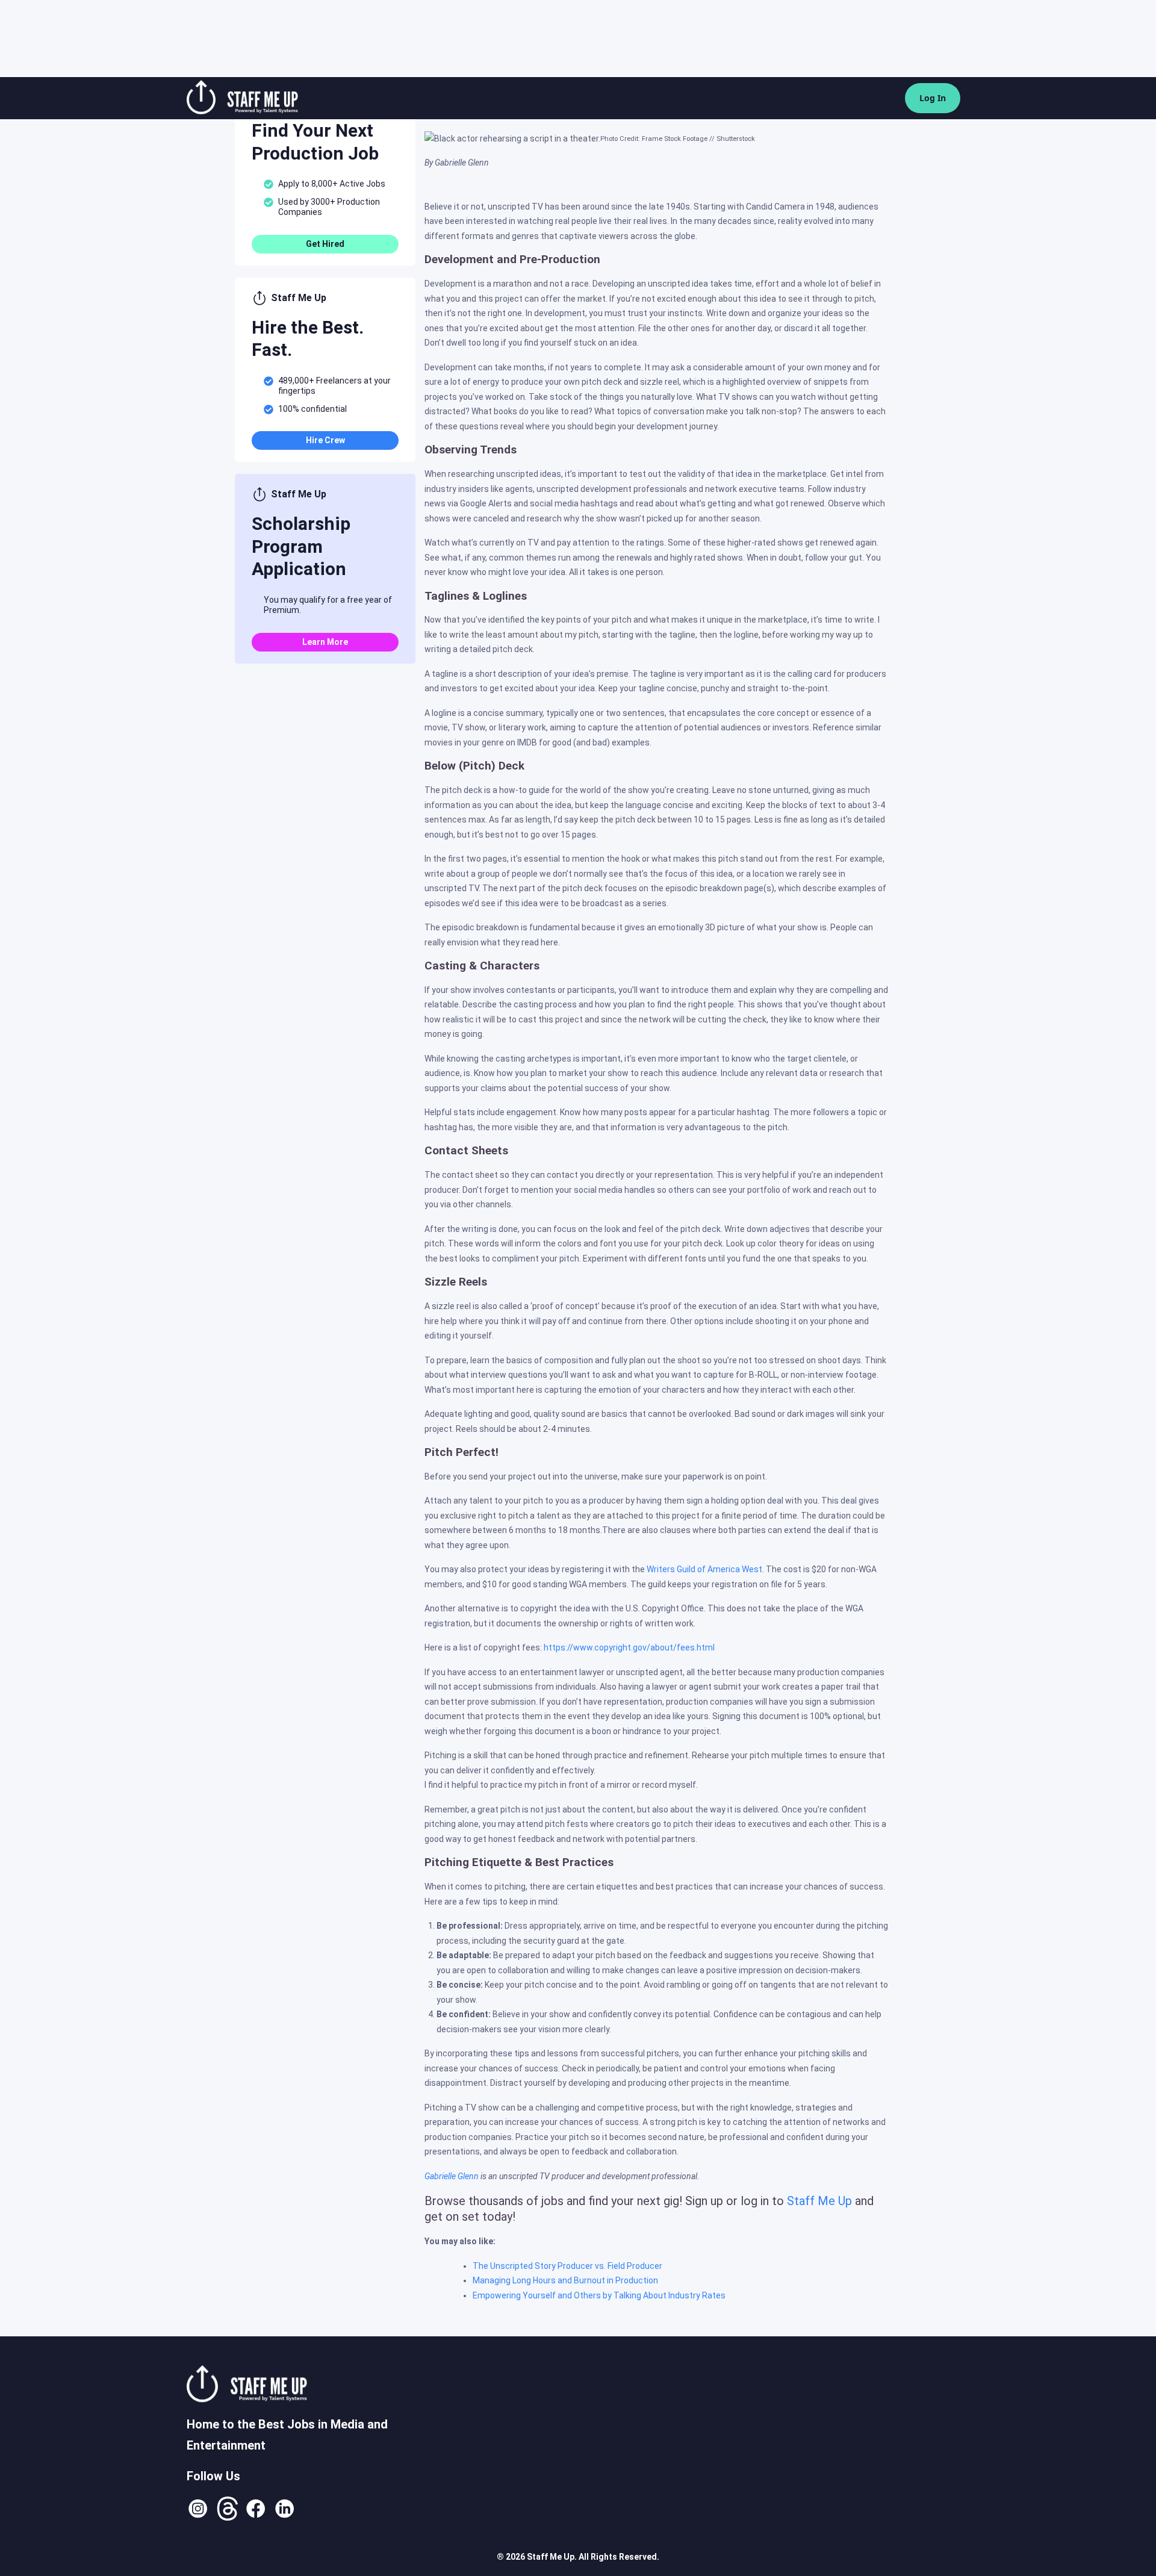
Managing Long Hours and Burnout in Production (565, 2280)
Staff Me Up (819, 2201)
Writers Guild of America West (704, 1569)
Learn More (325, 642)
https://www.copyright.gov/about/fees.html (629, 1647)
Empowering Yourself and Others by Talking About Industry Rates (599, 2295)
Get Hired (325, 244)
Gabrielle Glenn (452, 2176)
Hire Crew (325, 440)
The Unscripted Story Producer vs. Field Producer (567, 2266)
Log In (933, 98)
